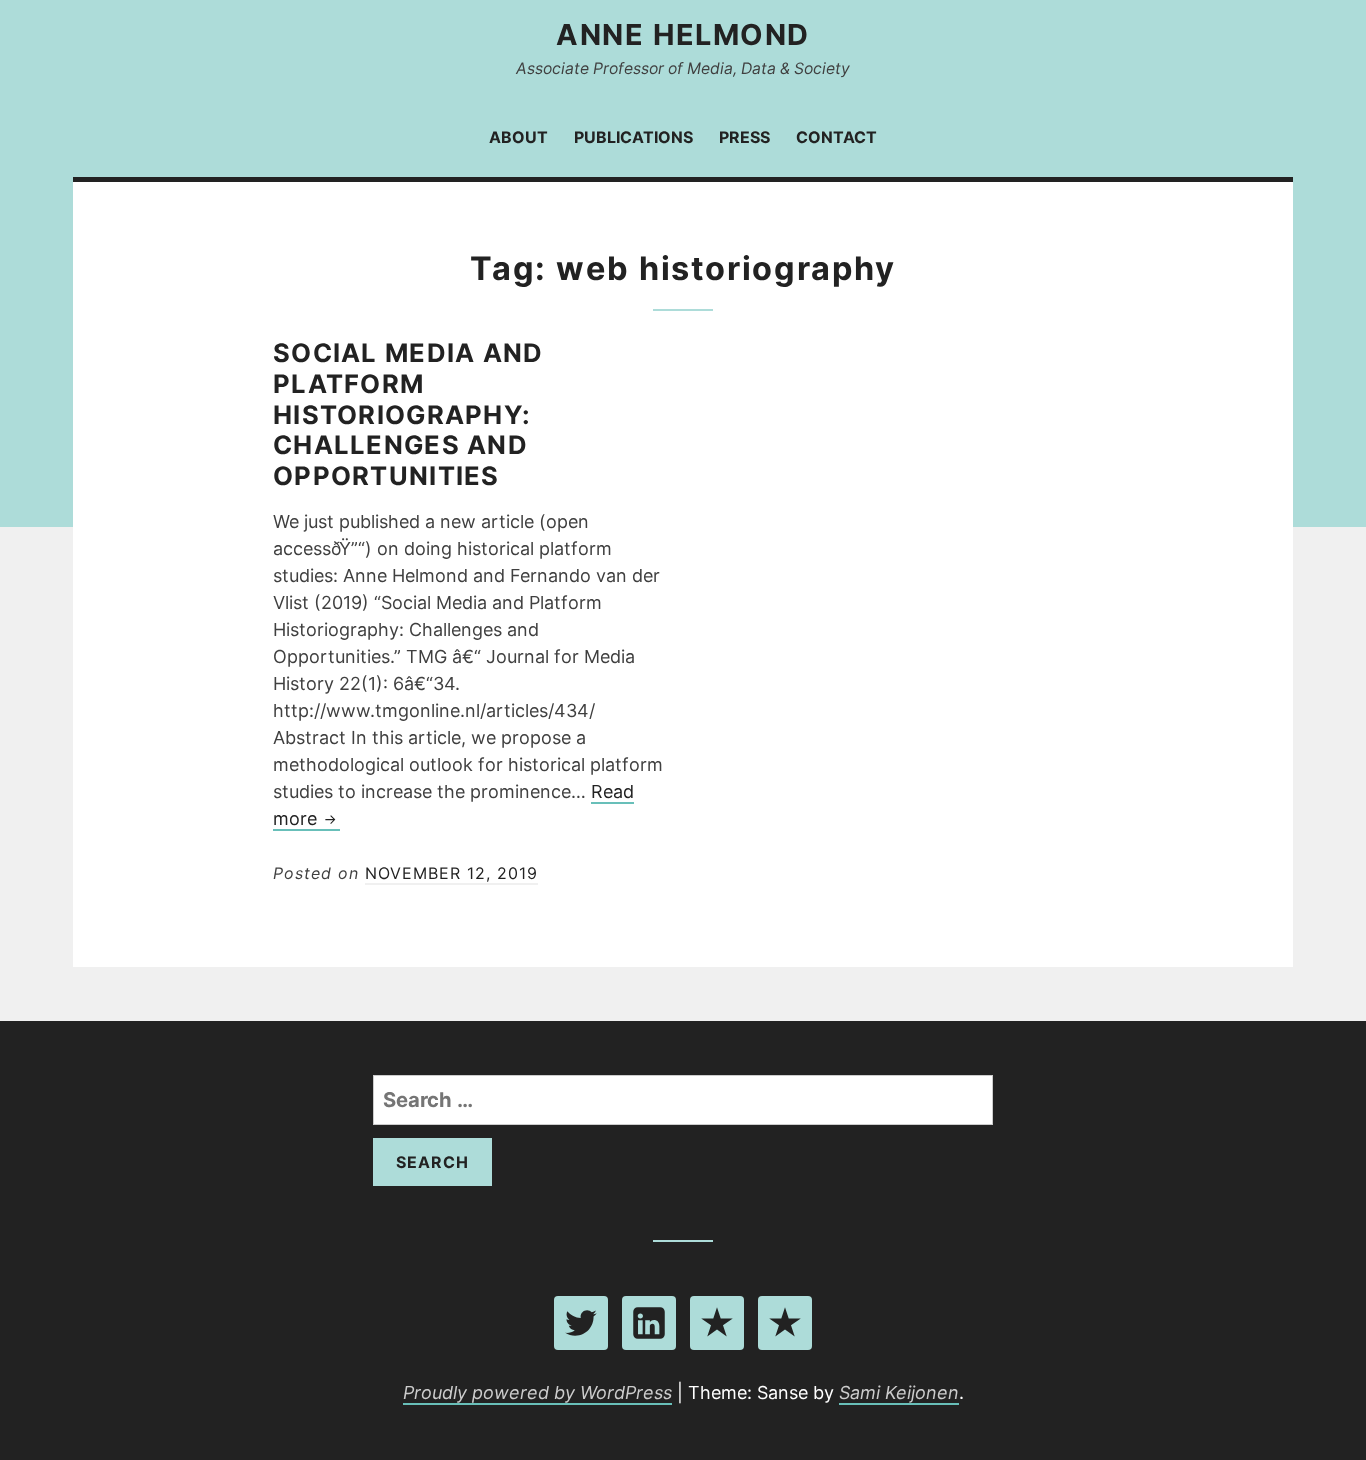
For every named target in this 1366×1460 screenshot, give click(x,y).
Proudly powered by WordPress (537, 1392)
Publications (633, 137)
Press (744, 137)
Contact (836, 137)
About (518, 137)
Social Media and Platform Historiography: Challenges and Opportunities (408, 414)
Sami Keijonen (899, 1392)
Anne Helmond (682, 34)
